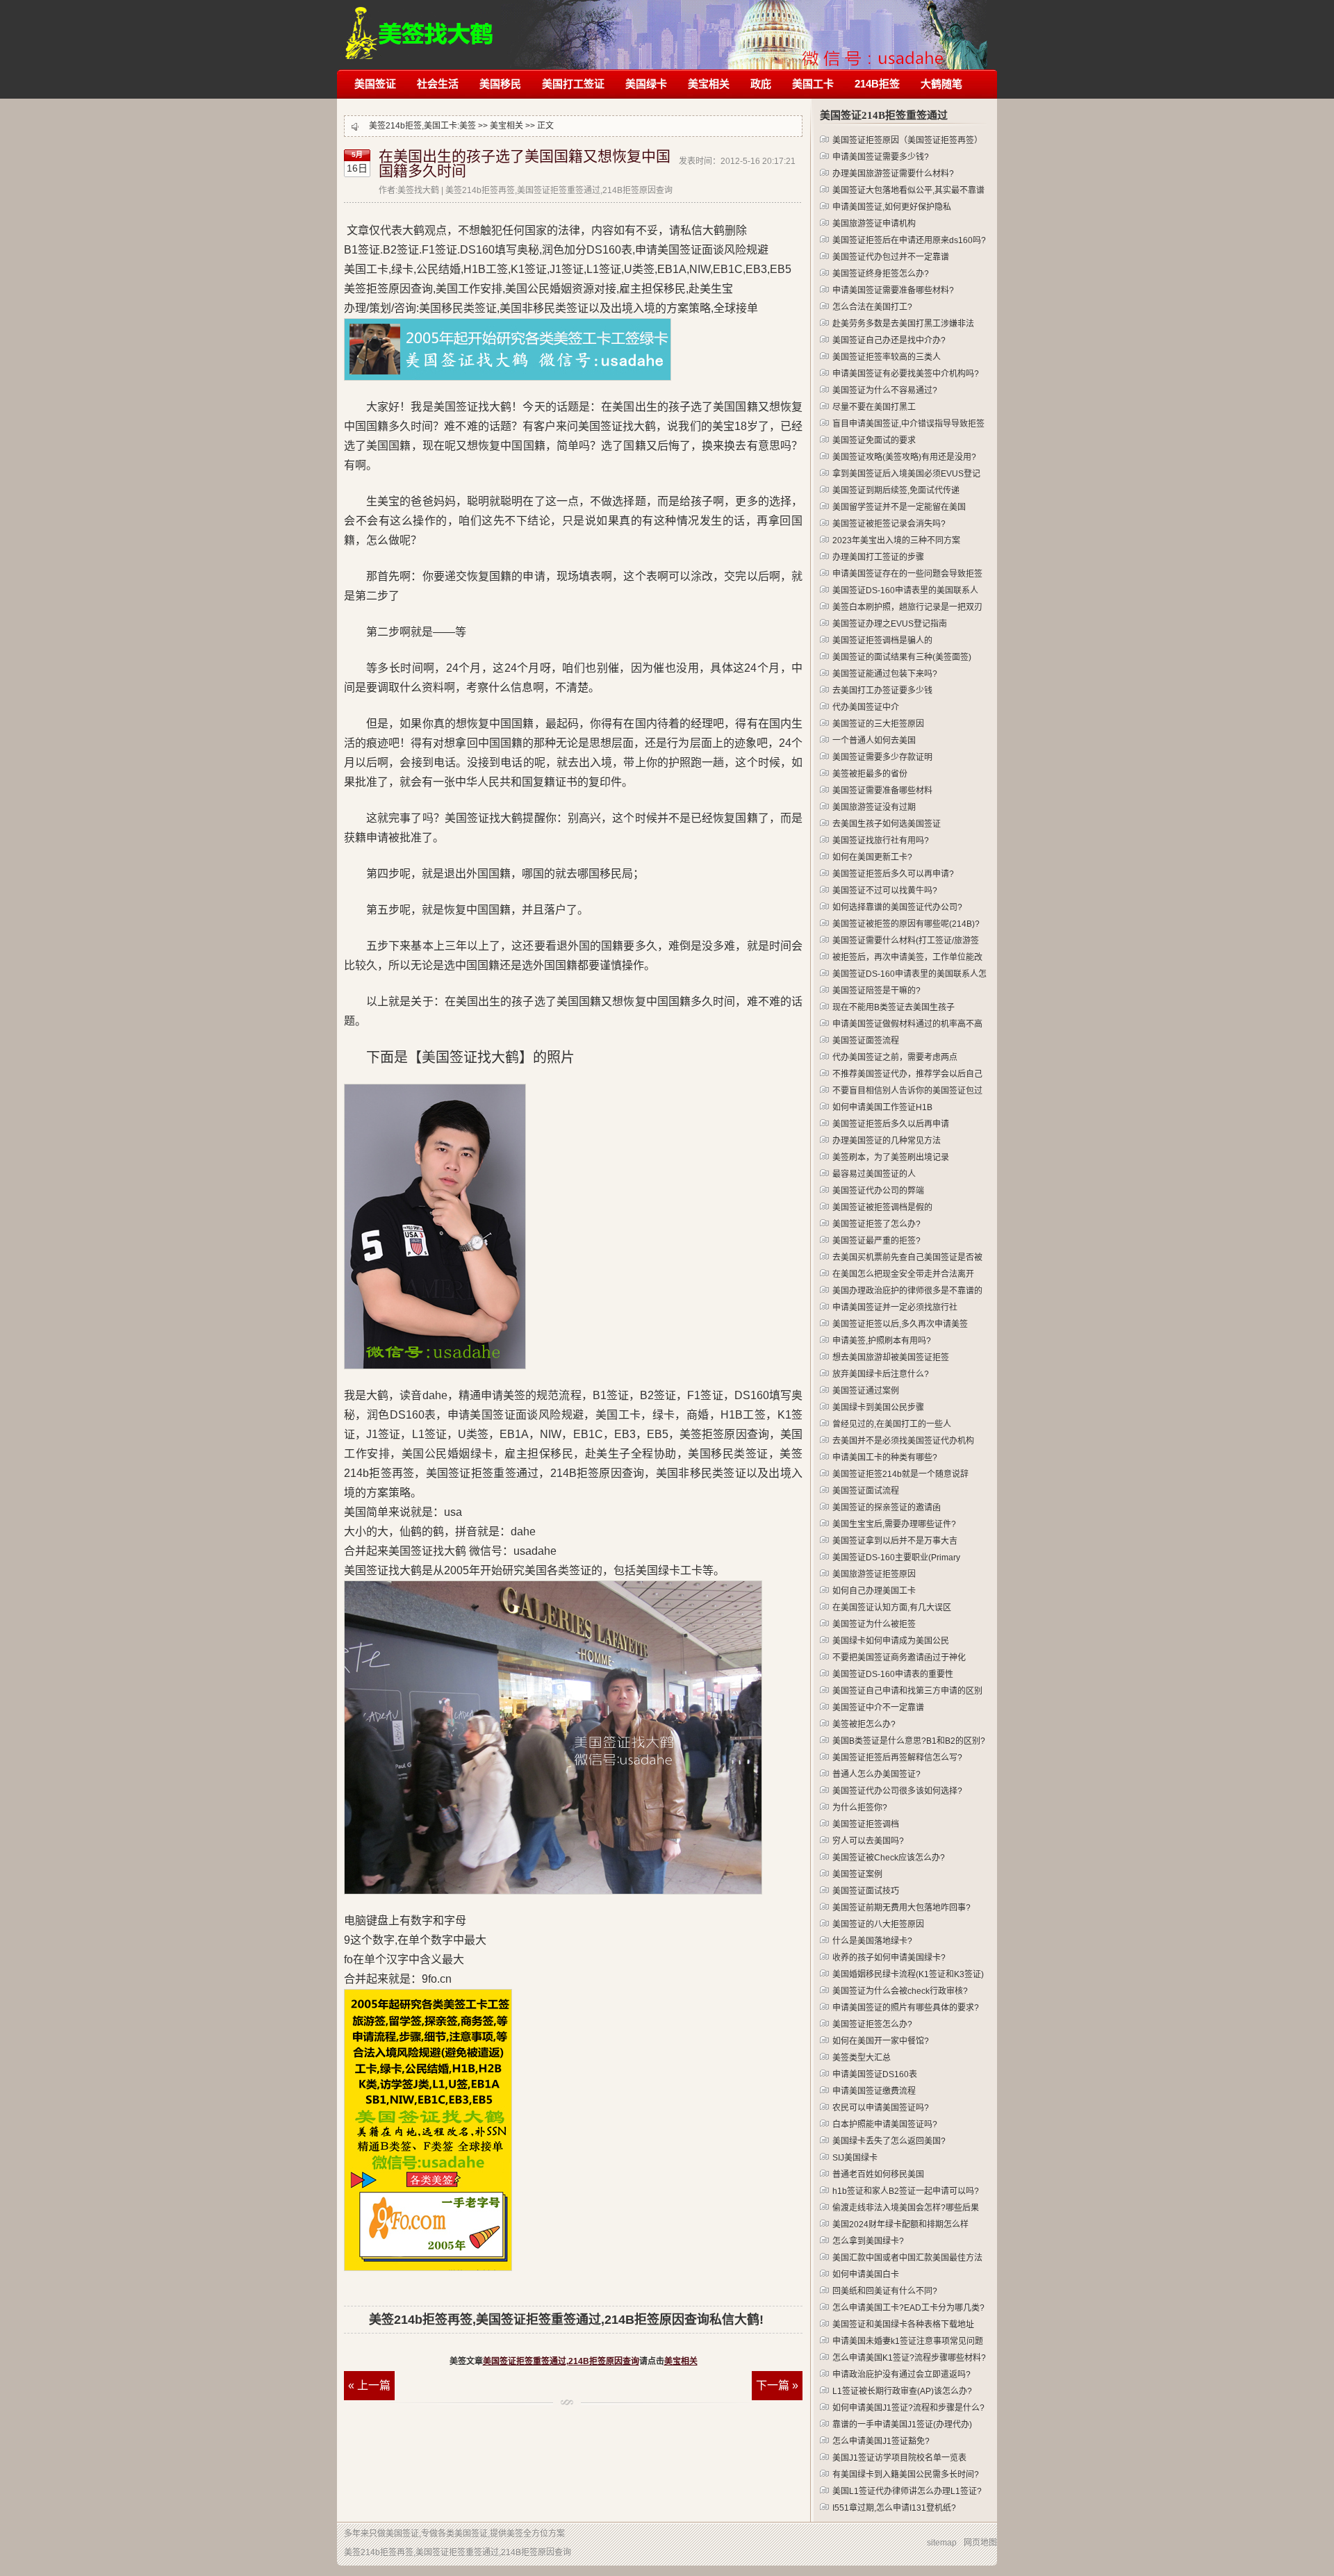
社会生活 (438, 84)
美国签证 (375, 84)
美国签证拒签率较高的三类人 (887, 357)
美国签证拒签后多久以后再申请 (891, 1124)
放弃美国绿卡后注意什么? (881, 1374)
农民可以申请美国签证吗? (881, 2108)
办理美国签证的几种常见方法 (887, 1141)
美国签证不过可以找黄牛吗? (885, 891)
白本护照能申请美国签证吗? (885, 2124)
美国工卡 (813, 84)
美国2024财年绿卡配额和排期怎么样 (900, 2224)
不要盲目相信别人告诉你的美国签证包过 (907, 1091)
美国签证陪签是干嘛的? (876, 991)
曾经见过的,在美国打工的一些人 (892, 1424)
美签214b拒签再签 (420, 26)
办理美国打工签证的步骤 (878, 557)
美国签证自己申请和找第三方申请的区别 (907, 1691)
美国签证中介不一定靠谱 (878, 1708)
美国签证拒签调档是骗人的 (882, 641)
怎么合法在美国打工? (872, 307)
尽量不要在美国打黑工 (874, 407)
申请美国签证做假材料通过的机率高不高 (907, 1024)
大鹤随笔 (941, 84)
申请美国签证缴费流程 (874, 2091)
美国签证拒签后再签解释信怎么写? (897, 1758)
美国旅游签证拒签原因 (874, 1574)
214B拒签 (877, 84)
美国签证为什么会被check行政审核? (900, 1991)
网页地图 (980, 2543)
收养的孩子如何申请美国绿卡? (889, 1958)
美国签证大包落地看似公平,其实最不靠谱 (908, 190)
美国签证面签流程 (866, 1041)
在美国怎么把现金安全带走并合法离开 (903, 1274)
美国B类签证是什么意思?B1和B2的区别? (909, 1741)
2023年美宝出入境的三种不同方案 (896, 540)
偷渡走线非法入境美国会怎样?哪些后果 (906, 2208)
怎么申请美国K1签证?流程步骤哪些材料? (909, 2358)
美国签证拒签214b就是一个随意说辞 (900, 1474)
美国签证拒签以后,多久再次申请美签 (900, 1324)
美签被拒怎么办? (864, 1724)
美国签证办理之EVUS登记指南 (890, 624)
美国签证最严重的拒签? (876, 1241)
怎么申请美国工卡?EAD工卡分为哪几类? (908, 2308)
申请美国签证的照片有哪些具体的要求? (906, 2008)
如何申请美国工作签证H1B (882, 1107)
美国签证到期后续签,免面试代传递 (896, 490)
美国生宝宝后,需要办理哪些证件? (894, 1524)
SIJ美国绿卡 (855, 2158)
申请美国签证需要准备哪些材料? (893, 290)
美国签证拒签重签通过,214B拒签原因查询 (561, 2361)
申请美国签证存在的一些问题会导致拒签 (907, 574)
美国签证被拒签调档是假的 (882, 1207)
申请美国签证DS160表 (875, 2074)
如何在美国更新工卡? (872, 857)
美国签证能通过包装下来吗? (885, 674)
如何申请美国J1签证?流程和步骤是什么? (908, 2408)
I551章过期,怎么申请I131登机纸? (894, 2508)
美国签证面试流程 (866, 1491)
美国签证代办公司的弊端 (878, 1191)
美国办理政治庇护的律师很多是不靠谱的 (907, 1291)
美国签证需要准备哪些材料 (882, 791)
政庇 (761, 84)
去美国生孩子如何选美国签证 (887, 824)
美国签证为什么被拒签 (874, 1624)
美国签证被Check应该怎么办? (889, 1858)
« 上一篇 (369, 2385)
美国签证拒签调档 (866, 1824)
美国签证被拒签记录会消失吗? (889, 524)
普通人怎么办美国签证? (876, 1774)
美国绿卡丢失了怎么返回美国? (889, 2141)
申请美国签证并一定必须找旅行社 (895, 1307)
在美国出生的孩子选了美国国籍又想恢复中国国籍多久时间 (525, 164)
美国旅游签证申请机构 (874, 224)
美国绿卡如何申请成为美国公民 (891, 1641)
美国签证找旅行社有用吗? (881, 841)
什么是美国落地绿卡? (872, 1941)
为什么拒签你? (860, 1808)
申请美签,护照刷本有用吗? (882, 1341)
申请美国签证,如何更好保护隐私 (892, 207)
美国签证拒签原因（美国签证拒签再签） (907, 140)
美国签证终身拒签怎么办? (881, 274)
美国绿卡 (646, 84)
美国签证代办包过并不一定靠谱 (891, 257)
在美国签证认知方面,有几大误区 (892, 1608)
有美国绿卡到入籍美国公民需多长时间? (906, 2475)
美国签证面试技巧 (866, 1891)
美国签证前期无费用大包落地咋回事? (901, 1908)
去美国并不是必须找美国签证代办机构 (903, 1441)
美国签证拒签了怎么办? (876, 1224)
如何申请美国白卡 (866, 2274)
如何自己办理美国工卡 (874, 1591)
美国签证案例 (857, 1874)
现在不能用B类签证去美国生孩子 (894, 1007)
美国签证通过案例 (866, 1391)
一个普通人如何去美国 (874, 741)
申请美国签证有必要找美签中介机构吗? (906, 374)
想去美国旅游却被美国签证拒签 (891, 1357)
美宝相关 (709, 84)
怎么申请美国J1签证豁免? (881, 2441)
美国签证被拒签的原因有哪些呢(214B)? (906, 924)
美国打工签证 (573, 84)
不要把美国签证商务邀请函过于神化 (899, 1658)
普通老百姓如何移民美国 (878, 2174)
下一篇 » (777, 2385)
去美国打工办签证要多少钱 (882, 691)
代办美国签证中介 (866, 707)
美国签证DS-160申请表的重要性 (893, 1674)
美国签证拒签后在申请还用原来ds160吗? (909, 240)
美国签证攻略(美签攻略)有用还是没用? (904, 457)
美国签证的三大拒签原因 (878, 724)
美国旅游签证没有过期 (874, 807)
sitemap (942, 2543)
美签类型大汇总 (862, 2058)
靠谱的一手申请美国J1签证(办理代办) (902, 2425)
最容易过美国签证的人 (874, 1174)
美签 (468, 126)
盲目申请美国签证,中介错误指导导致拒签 (908, 424)
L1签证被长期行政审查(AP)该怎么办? (902, 2391)
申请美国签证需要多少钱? (881, 157)
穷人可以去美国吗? (868, 1841)
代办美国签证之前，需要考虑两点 (895, 1057)
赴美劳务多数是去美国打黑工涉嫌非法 (903, 324)
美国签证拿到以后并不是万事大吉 (895, 1541)
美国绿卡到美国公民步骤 (878, 1407)
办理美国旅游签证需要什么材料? (893, 174)
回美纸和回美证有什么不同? (885, 2291)
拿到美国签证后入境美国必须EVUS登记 (906, 474)
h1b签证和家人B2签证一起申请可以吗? (906, 2191)
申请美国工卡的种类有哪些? (885, 1458)
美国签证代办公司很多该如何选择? (897, 1791)
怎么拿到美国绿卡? (868, 2241)
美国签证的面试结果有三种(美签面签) (902, 657)
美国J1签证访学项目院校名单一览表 (899, 2458)
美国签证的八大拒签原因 (878, 1924)
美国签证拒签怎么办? (872, 2024)
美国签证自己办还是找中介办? (889, 340)
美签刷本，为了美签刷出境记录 (891, 1157)
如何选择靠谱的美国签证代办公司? (897, 907)
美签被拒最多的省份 (870, 774)
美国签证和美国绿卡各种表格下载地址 (903, 2325)
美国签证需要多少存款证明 (882, 757)
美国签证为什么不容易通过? (885, 390)
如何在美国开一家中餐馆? (881, 2041)
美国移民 (500, 84)
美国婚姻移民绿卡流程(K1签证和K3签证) (908, 1974)
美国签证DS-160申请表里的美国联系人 (905, 591)
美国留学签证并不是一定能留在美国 (899, 507)
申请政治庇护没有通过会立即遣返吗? (901, 2375)
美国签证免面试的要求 (874, 440)
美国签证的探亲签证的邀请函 (887, 1508)
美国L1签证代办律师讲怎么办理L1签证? (907, 2491)
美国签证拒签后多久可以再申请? (893, 874)
